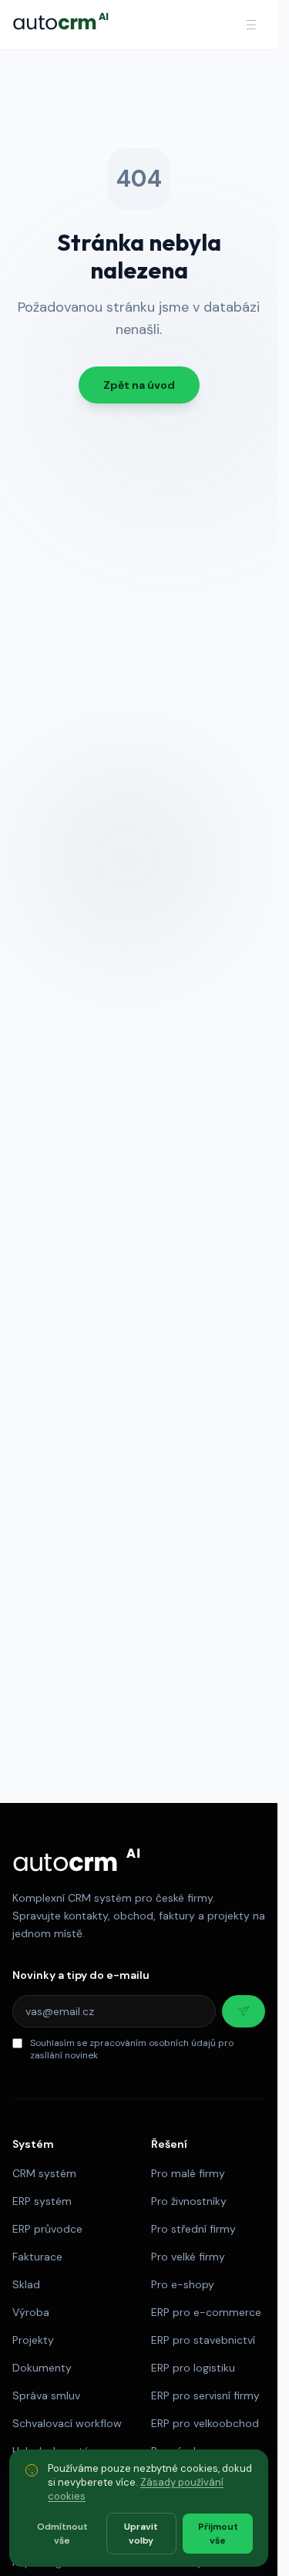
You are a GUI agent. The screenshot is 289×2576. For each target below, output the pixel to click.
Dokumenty (42, 2368)
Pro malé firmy (188, 2173)
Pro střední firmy (193, 2229)
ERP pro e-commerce (206, 2312)
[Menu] (250, 25)
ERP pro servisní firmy (205, 2395)
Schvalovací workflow (67, 2423)
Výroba (31, 2312)
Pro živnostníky (189, 2201)
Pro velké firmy (188, 2257)
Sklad (26, 2284)
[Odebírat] (244, 2011)
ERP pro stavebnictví (203, 2340)
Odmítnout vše (62, 2534)
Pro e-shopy (183, 2284)
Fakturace (37, 2257)
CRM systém (44, 2173)
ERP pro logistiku (193, 2368)
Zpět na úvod (139, 385)
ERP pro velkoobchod (205, 2423)
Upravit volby (141, 2534)
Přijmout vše (218, 2534)
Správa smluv (46, 2395)
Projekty (33, 2340)
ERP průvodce (47, 2229)
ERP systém (42, 2201)
